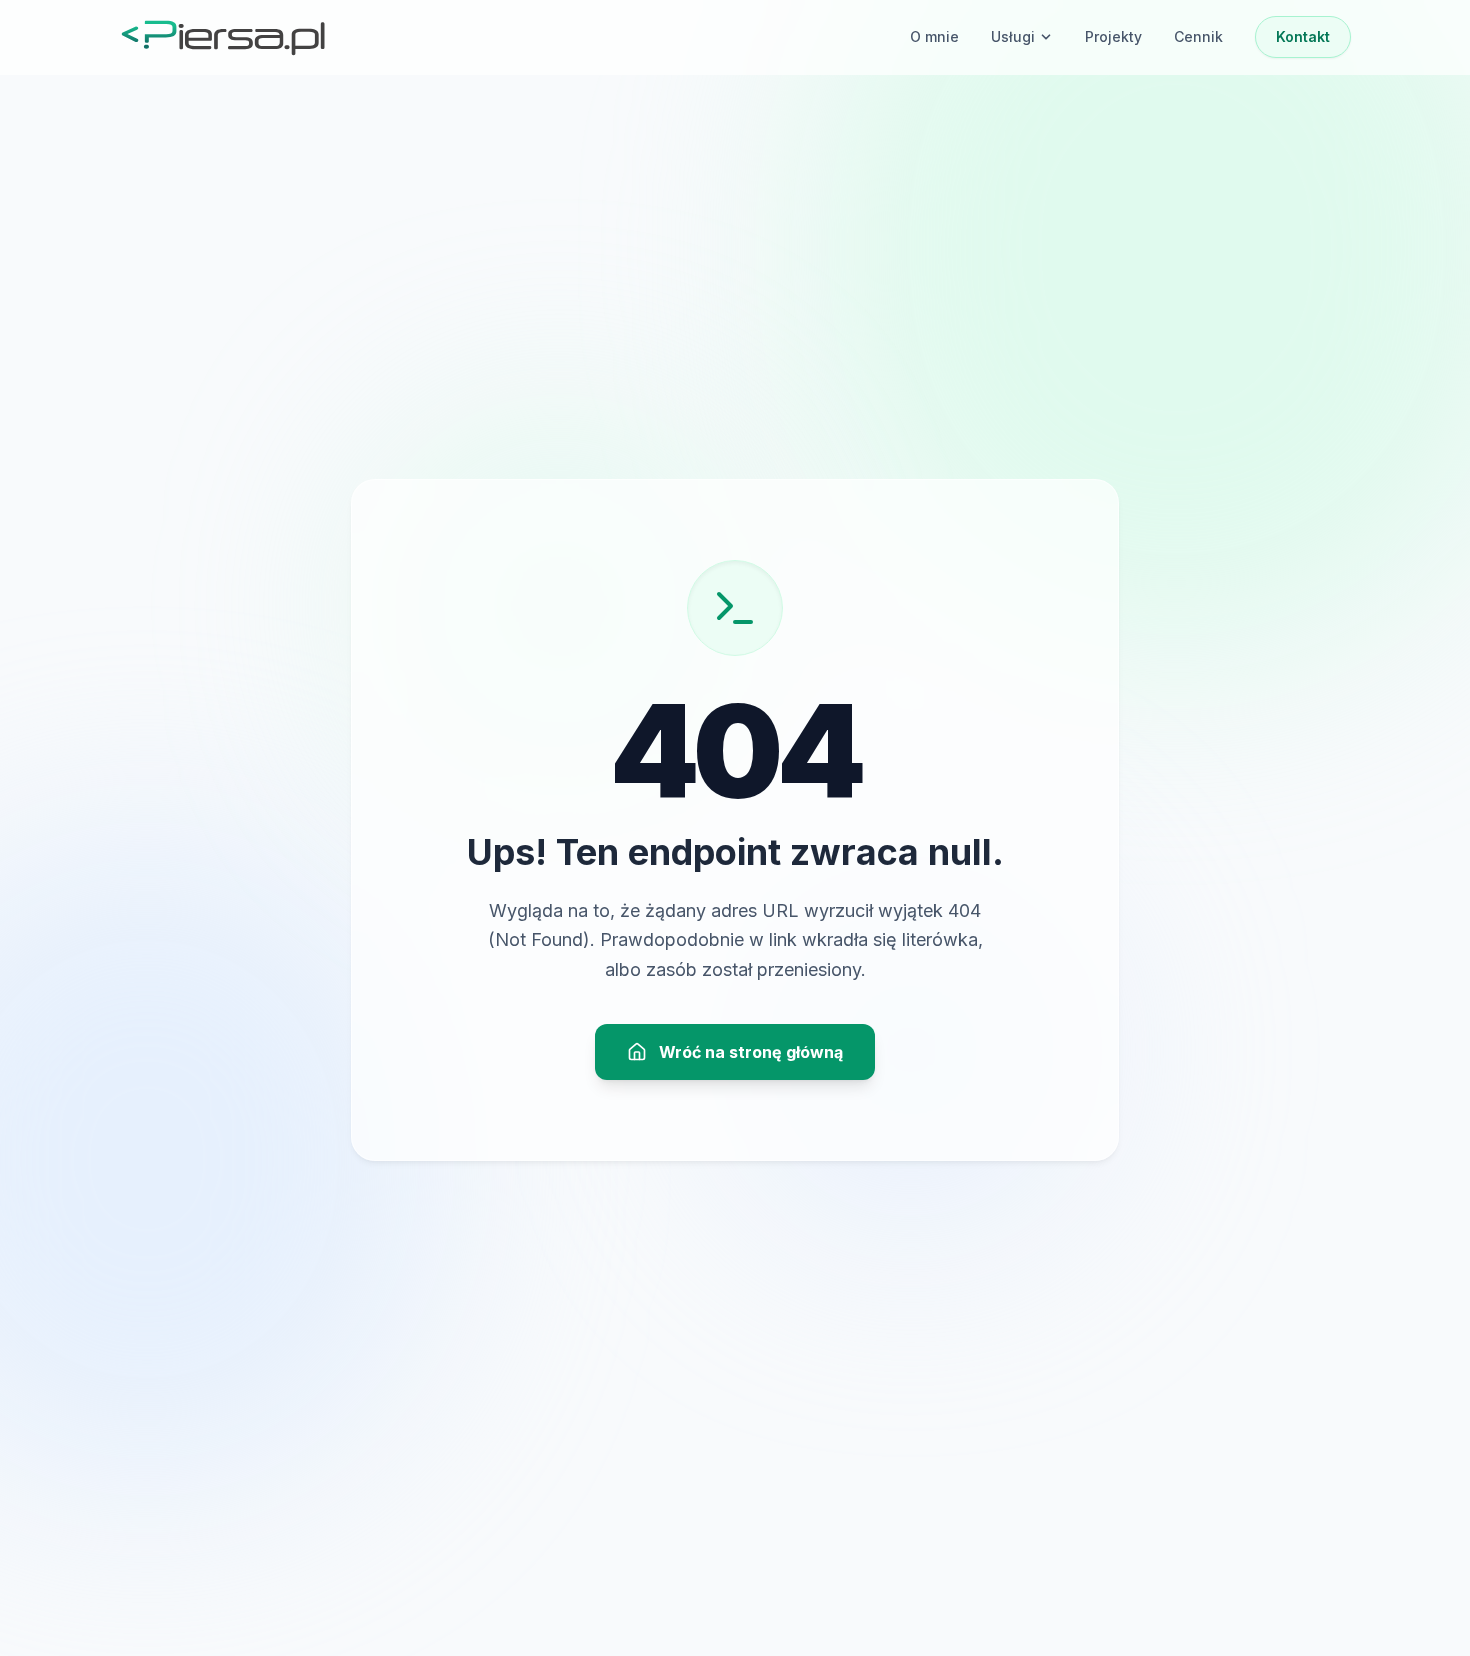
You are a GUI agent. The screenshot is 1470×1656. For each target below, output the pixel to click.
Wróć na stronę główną (751, 1052)
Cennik (1198, 36)
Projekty (1113, 36)
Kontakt (1303, 36)
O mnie (934, 36)
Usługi (1013, 36)
